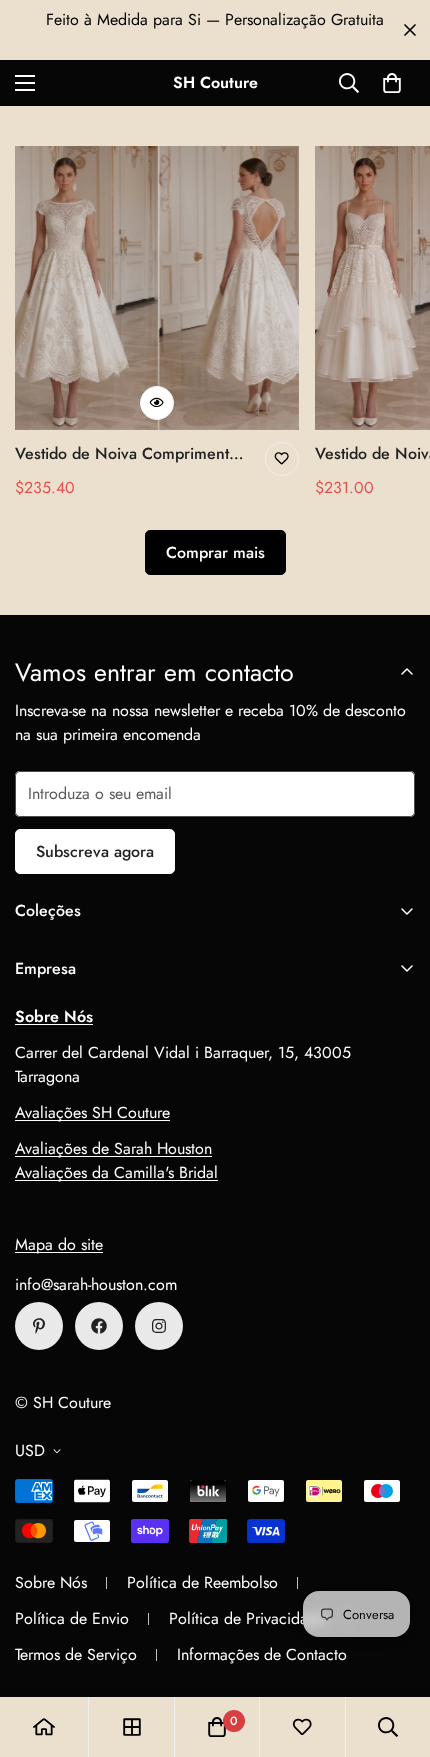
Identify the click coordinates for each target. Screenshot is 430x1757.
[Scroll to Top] (394, 1651)
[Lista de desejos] (282, 459)
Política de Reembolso (202, 1582)
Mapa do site (59, 1244)
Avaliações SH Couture (92, 1112)
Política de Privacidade (247, 1618)
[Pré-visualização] (157, 403)
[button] (392, 83)
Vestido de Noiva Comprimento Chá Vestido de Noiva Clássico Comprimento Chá (126, 454)
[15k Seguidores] (99, 1326)
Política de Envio (72, 1618)
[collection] (132, 1727)
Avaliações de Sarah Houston (113, 1148)
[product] (44, 1727)
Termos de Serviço (76, 1654)
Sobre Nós (51, 1582)
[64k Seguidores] (159, 1326)
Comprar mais (215, 552)
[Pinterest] (39, 1326)
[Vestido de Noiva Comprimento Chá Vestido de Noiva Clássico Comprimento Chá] (157, 288)
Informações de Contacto (262, 1654)
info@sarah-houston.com (96, 1284)
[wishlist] (302, 1727)
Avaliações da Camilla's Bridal (116, 1172)
